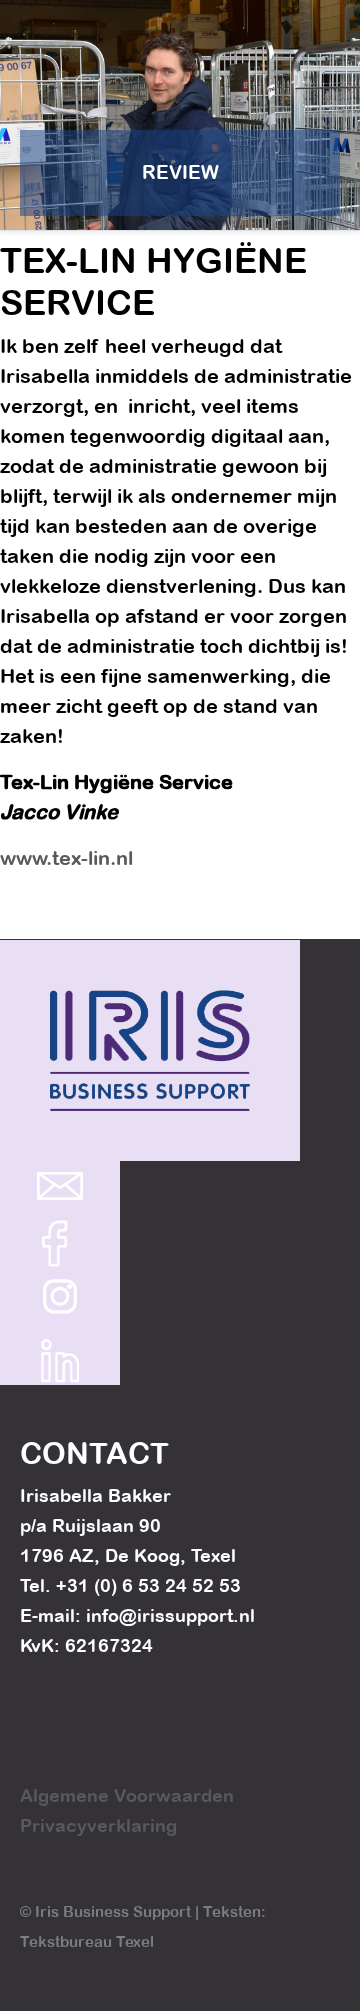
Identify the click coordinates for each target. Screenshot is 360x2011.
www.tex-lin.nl (66, 857)
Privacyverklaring (98, 1825)
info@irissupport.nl (170, 1615)
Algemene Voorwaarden (127, 1795)
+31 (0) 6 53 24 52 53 (148, 1585)
